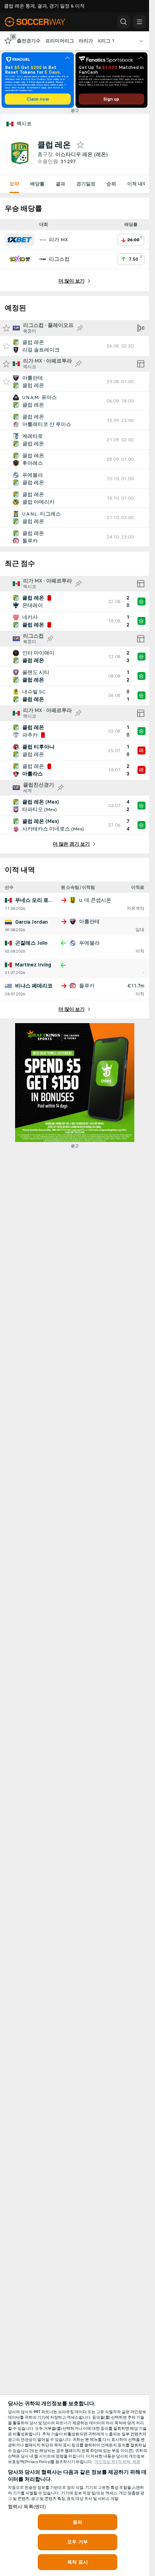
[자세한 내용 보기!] (75, 346)
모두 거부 (77, 2542)
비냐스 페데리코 (34, 986)
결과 (60, 184)
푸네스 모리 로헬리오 (40, 900)
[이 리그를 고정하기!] (80, 328)
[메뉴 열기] (139, 22)
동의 (77, 2522)
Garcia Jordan (31, 922)
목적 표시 (77, 2562)
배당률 (37, 184)
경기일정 (86, 184)
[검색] (124, 22)
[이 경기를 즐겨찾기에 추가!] (6, 346)
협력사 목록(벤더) (27, 2507)
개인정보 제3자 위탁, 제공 (117, 2462)
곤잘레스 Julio (31, 943)
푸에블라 (89, 943)
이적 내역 (137, 184)
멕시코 (24, 124)
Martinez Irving (33, 965)
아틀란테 (89, 922)
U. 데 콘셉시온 (95, 900)
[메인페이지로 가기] (41, 22)
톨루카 (87, 986)
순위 (111, 184)
